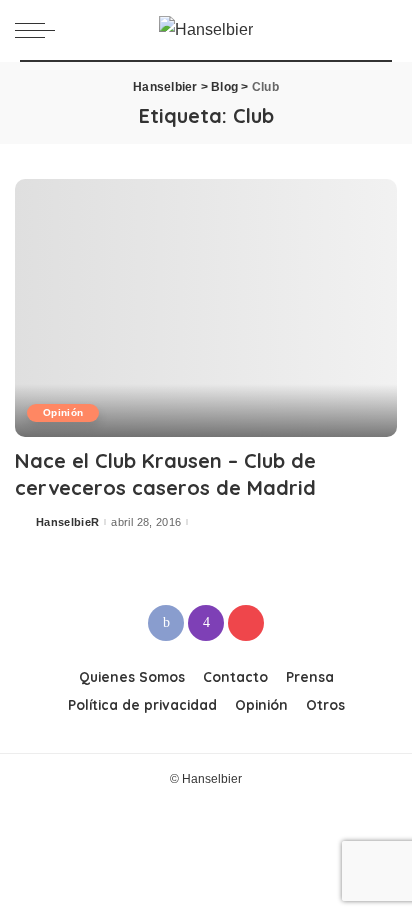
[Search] (381, 30)
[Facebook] (166, 623)
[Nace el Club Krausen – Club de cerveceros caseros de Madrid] (206, 308)
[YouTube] (246, 623)
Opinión (63, 412)
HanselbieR (67, 522)
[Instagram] (206, 623)
